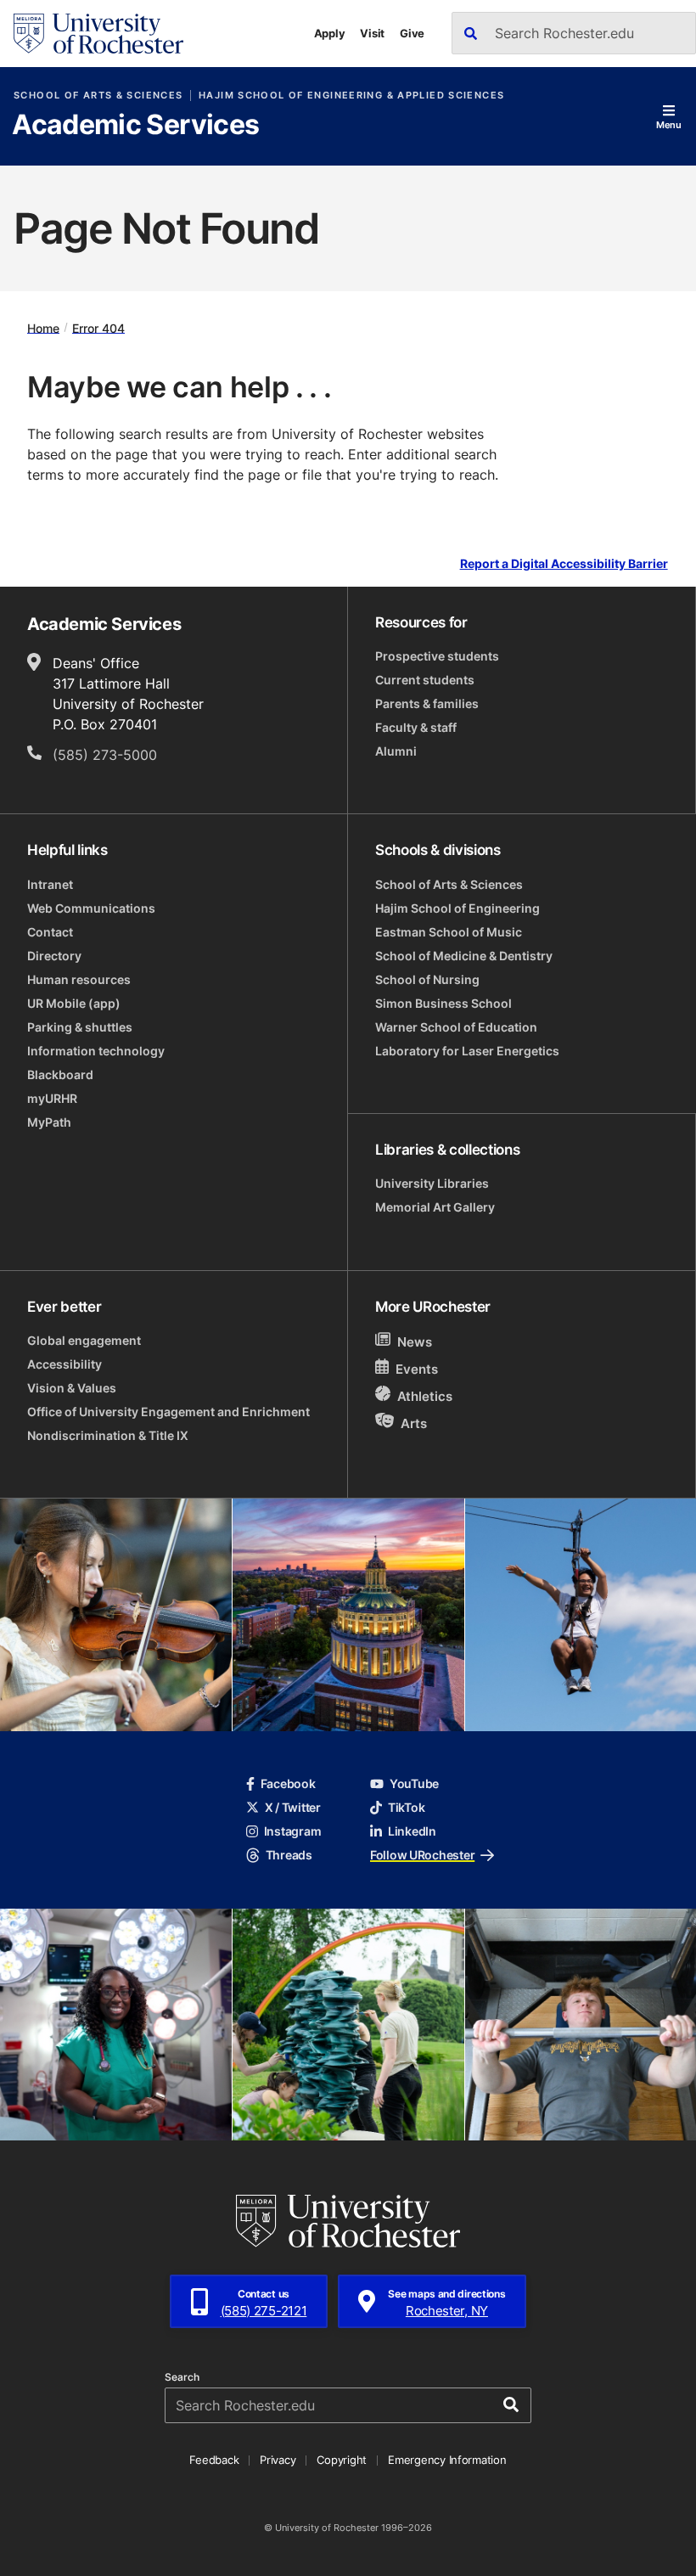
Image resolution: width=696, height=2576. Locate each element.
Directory (54, 956)
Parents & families (427, 703)
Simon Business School (443, 1003)
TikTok (406, 1807)
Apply (330, 33)
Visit (372, 33)
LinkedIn (412, 1831)
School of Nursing (427, 979)
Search (182, 2377)
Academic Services (135, 126)
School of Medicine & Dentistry (464, 956)
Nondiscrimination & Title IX (108, 1435)
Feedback (214, 2460)
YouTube (414, 1783)
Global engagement (84, 1340)
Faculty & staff (416, 727)
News (415, 1342)
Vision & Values (72, 1388)
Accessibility (65, 1364)
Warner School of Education (456, 1027)
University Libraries (432, 1183)
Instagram (292, 1831)
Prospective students (437, 656)
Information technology (96, 1051)
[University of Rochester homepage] (98, 34)
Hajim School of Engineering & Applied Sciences (351, 96)
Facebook (288, 1783)
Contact (50, 932)
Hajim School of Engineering (457, 908)
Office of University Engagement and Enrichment (168, 1412)
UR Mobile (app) (74, 1003)
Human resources (79, 979)
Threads (289, 1855)
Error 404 (98, 327)
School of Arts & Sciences (98, 96)
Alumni (396, 751)
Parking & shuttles (80, 1027)
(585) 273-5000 (105, 755)
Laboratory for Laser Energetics (467, 1051)
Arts (414, 1423)
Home (43, 327)
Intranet (50, 884)
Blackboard (60, 1074)
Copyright (342, 2460)
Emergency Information (447, 2460)
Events (417, 1369)
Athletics (425, 1396)
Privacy (278, 2460)
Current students (425, 680)
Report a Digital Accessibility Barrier (564, 563)
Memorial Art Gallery (435, 1207)
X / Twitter (293, 1807)
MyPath (49, 1122)
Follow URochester (422, 1855)
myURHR (52, 1098)
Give (412, 33)
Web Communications (91, 908)
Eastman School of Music (449, 932)
